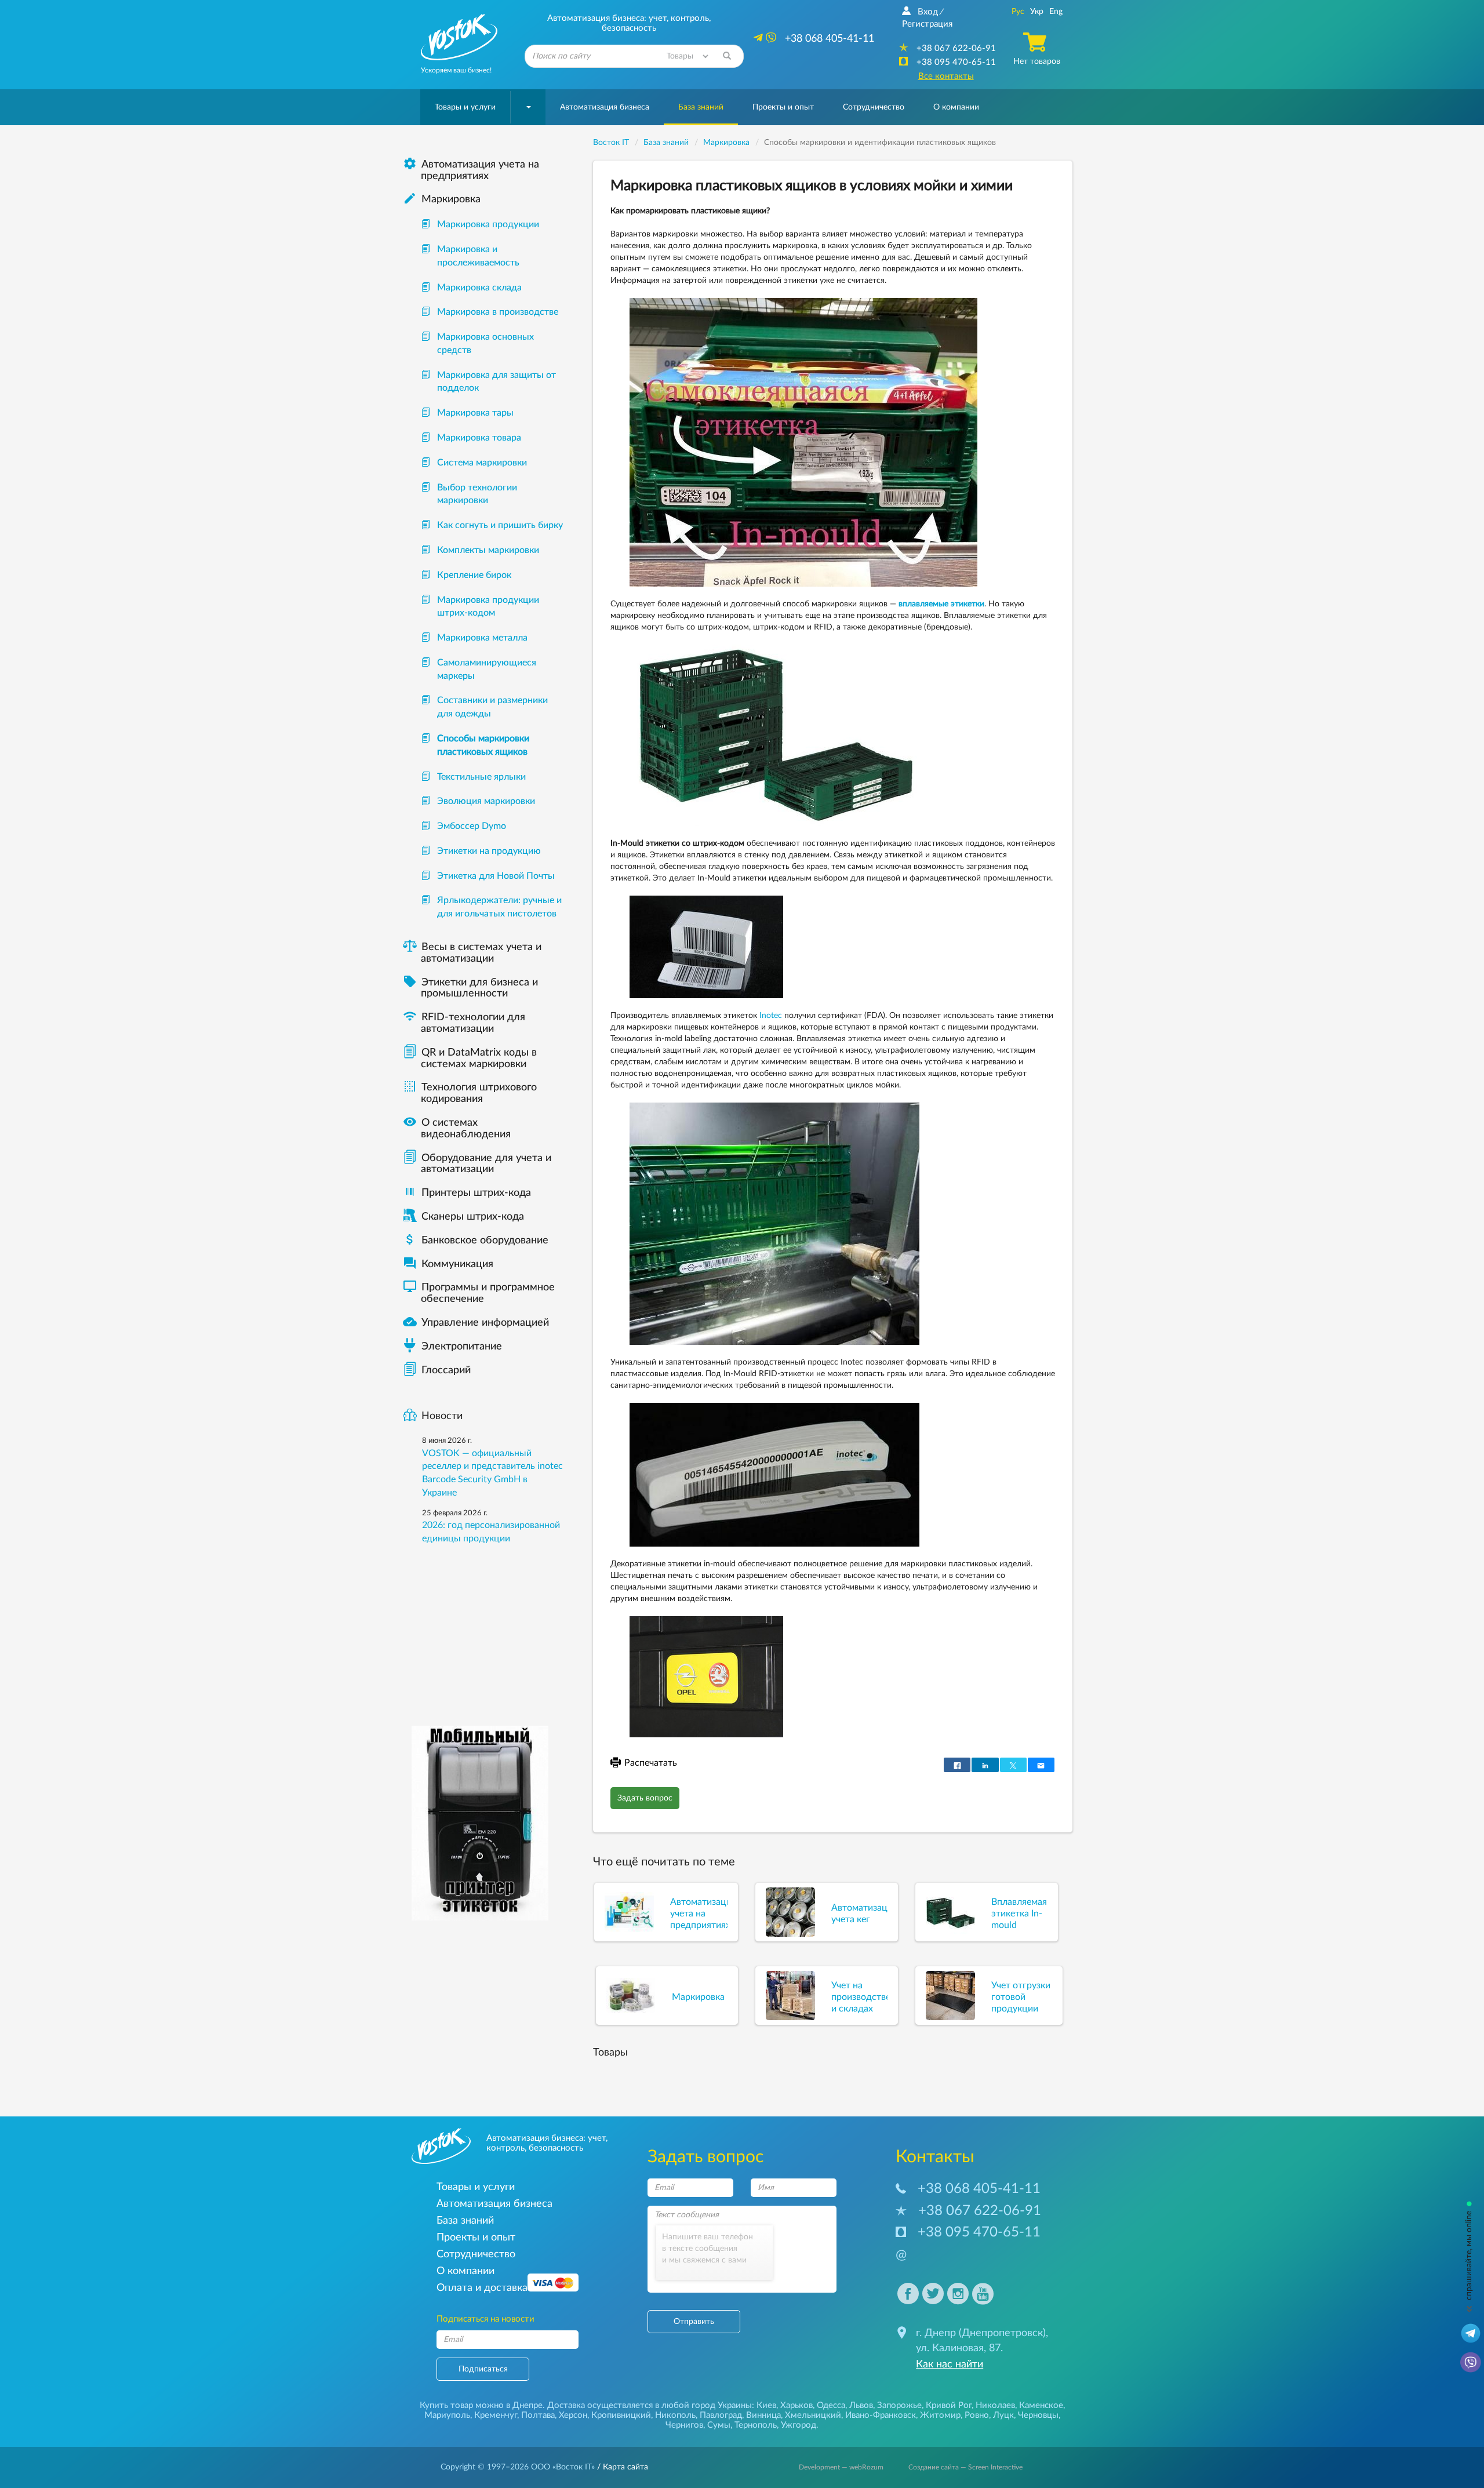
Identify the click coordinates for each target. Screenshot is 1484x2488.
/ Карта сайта (621, 2467)
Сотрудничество (874, 107)
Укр (1037, 12)
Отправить (694, 2322)
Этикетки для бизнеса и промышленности (470, 988)
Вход (928, 12)
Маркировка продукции (488, 224)
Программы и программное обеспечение (479, 1293)
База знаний (701, 107)
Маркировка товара (479, 438)
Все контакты (946, 76)
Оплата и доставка (482, 2288)
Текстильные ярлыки (481, 777)
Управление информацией (476, 1323)
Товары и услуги (465, 107)
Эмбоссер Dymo (472, 826)
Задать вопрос (645, 1798)
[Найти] (727, 56)
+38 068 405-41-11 (979, 2189)
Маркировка (442, 199)
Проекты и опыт (783, 107)
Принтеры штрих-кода (476, 1193)
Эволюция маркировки (486, 801)
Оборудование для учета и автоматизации (486, 1164)
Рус (1018, 12)
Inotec (771, 1016)
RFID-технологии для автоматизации (464, 1023)
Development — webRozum (841, 2467)
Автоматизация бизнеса (605, 107)
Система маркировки (482, 463)
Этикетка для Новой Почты (496, 876)
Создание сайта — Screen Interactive (965, 2467)
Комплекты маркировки (488, 550)
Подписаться (483, 2369)
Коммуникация (448, 1264)
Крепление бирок (474, 575)
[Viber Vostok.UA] (1471, 2362)
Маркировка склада (479, 288)
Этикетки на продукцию (489, 851)
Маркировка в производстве (498, 312)
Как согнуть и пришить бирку (500, 525)
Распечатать (651, 1763)
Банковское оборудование (476, 1241)
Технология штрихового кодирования (470, 1093)
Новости (442, 1416)
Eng (1056, 12)
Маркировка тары (475, 413)
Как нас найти (950, 2365)
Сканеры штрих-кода (473, 1217)
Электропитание (462, 1347)
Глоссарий (446, 1370)
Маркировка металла (482, 638)
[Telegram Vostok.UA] (1471, 2333)
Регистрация (927, 24)
